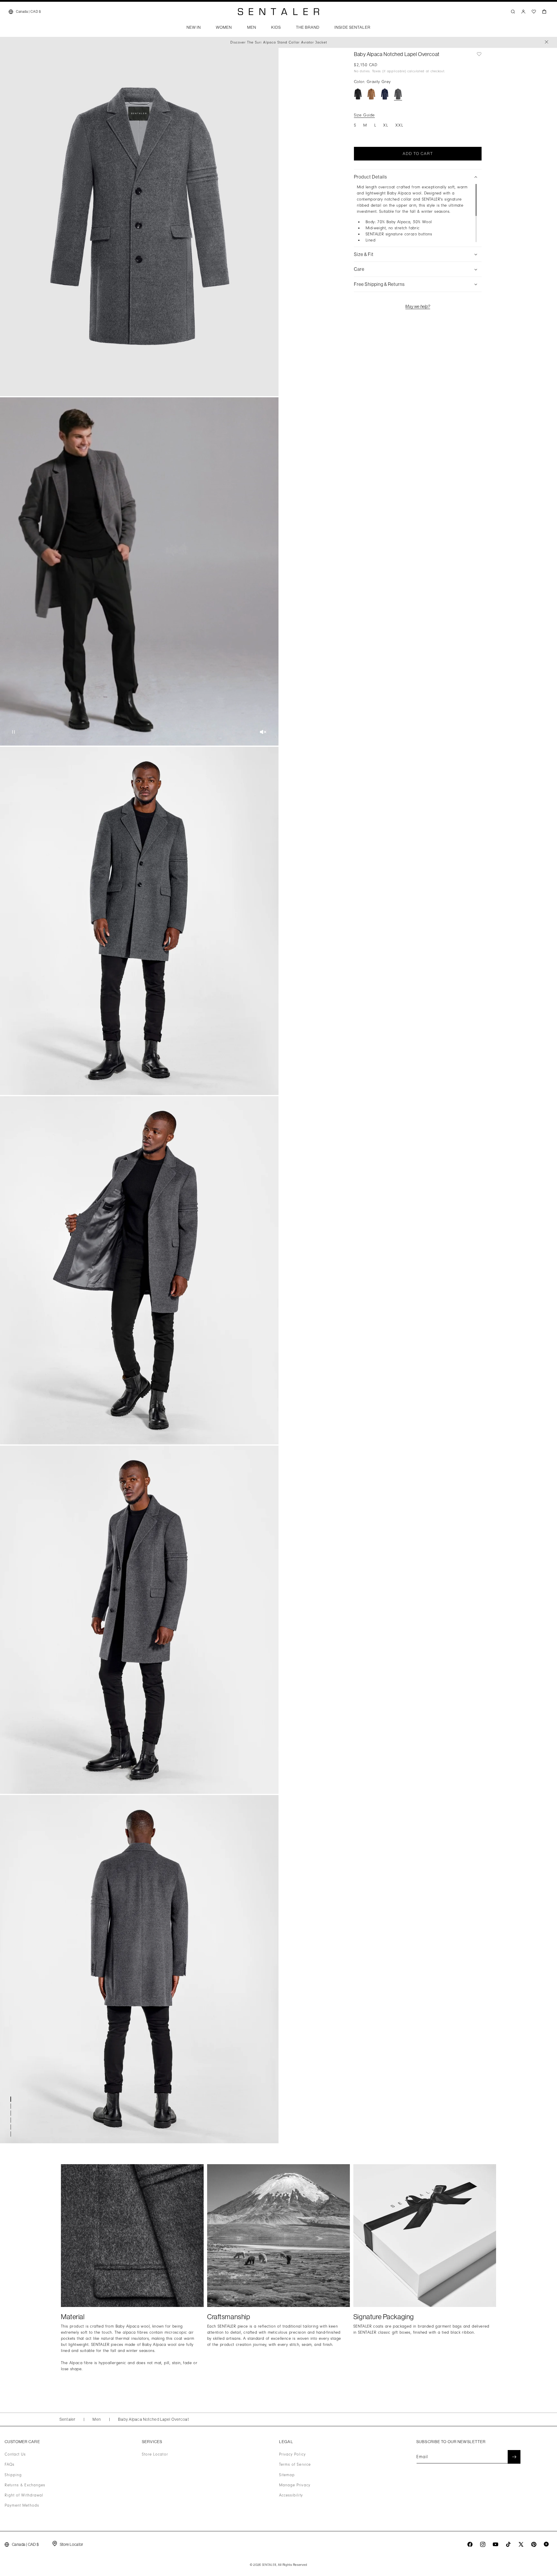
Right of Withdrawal (24, 2495)
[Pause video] (13, 732)
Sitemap (287, 2475)
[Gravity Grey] (398, 94)
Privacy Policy (292, 2454)
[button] (194, 29)
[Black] (358, 94)
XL (386, 125)
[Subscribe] (514, 2457)
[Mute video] (263, 732)
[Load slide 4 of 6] (12, 2120)
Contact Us (15, 2454)
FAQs (10, 2465)
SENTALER (269, 2565)
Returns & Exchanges (25, 2485)
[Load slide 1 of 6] (12, 2099)
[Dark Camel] (371, 94)
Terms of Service (295, 2465)
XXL (399, 125)
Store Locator (155, 2454)
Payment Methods (22, 2505)
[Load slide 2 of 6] (12, 2106)
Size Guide (364, 115)
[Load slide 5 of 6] (12, 2127)
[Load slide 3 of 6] (12, 2113)
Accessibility (291, 2495)
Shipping (13, 2475)
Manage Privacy (295, 2485)
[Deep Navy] (385, 94)
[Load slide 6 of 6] (12, 2134)
